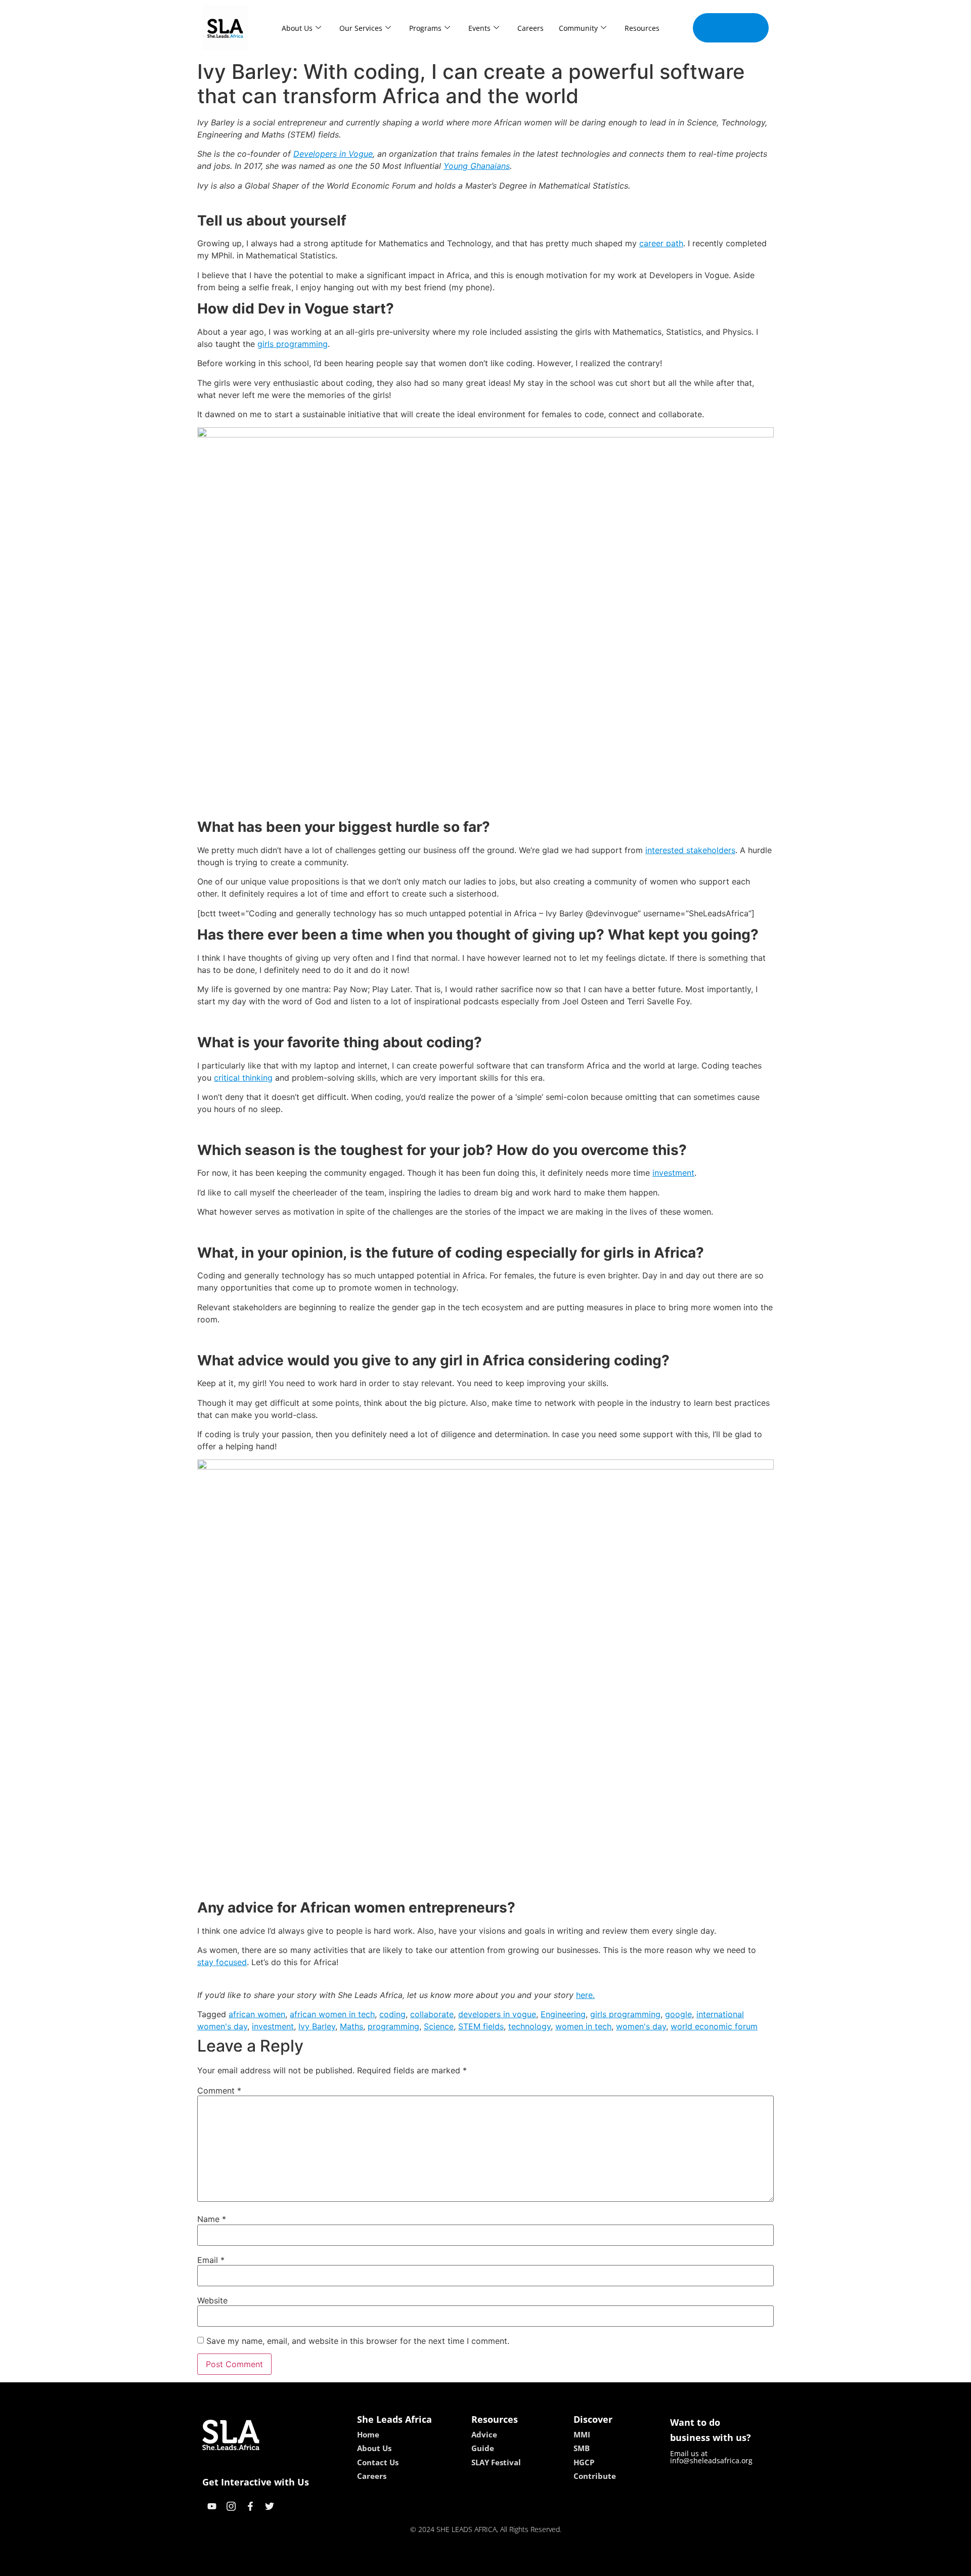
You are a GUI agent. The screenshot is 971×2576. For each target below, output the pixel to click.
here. (585, 1995)
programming (393, 2026)
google (678, 2014)
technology (529, 2026)
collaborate (432, 2014)
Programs (425, 28)
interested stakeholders (690, 850)
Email (211, 2260)
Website (212, 2300)
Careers (531, 28)
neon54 (557, 2565)
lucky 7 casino (512, 2565)
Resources (642, 28)
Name (212, 2219)
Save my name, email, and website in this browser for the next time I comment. (358, 2341)
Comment (219, 2091)
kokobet (416, 2565)
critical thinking (243, 1078)
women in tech (583, 2026)
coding (392, 2014)
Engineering (563, 2014)
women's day (641, 2026)
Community (578, 28)
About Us (297, 28)
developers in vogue (497, 2014)
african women (257, 2014)
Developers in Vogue (333, 154)
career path (661, 243)
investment (673, 1173)
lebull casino (459, 2565)
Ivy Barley (317, 2026)
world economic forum (714, 2026)
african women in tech (332, 2014)
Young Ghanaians (477, 166)
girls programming (293, 344)
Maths (351, 2026)
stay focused (222, 1962)
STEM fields (481, 2026)
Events (479, 28)
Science (439, 2026)
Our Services (361, 28)
